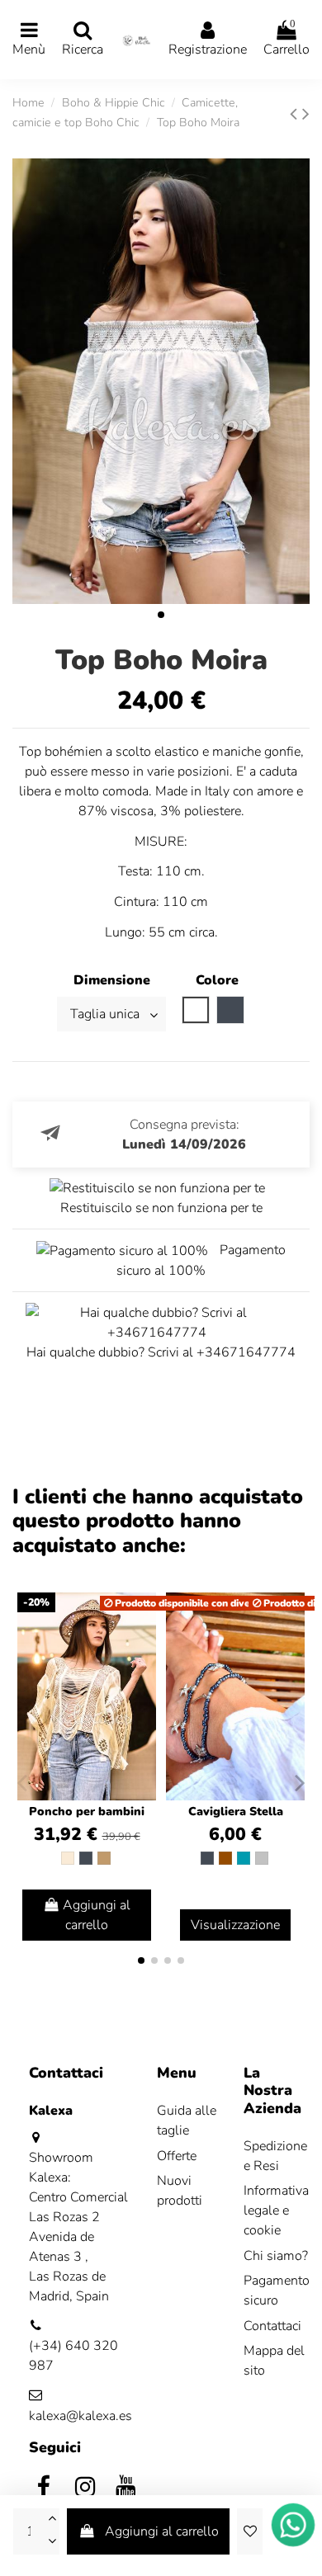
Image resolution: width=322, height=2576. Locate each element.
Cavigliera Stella (236, 1812)
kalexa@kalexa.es (80, 2416)
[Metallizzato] (262, 1858)
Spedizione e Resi (275, 2156)
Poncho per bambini (87, 1812)
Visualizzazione (235, 1925)
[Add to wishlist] (249, 2531)
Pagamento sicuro (277, 2291)
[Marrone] (225, 1858)
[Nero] (86, 1858)
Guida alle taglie (187, 2121)
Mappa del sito (274, 2361)
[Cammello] (104, 1858)
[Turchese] (244, 1858)
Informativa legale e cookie (276, 2210)
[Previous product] (296, 114)
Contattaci (272, 2326)
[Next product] (306, 114)
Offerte (177, 2156)
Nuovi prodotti (180, 2191)
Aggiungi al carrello (162, 2531)
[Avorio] (68, 1858)
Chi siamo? (276, 2256)
